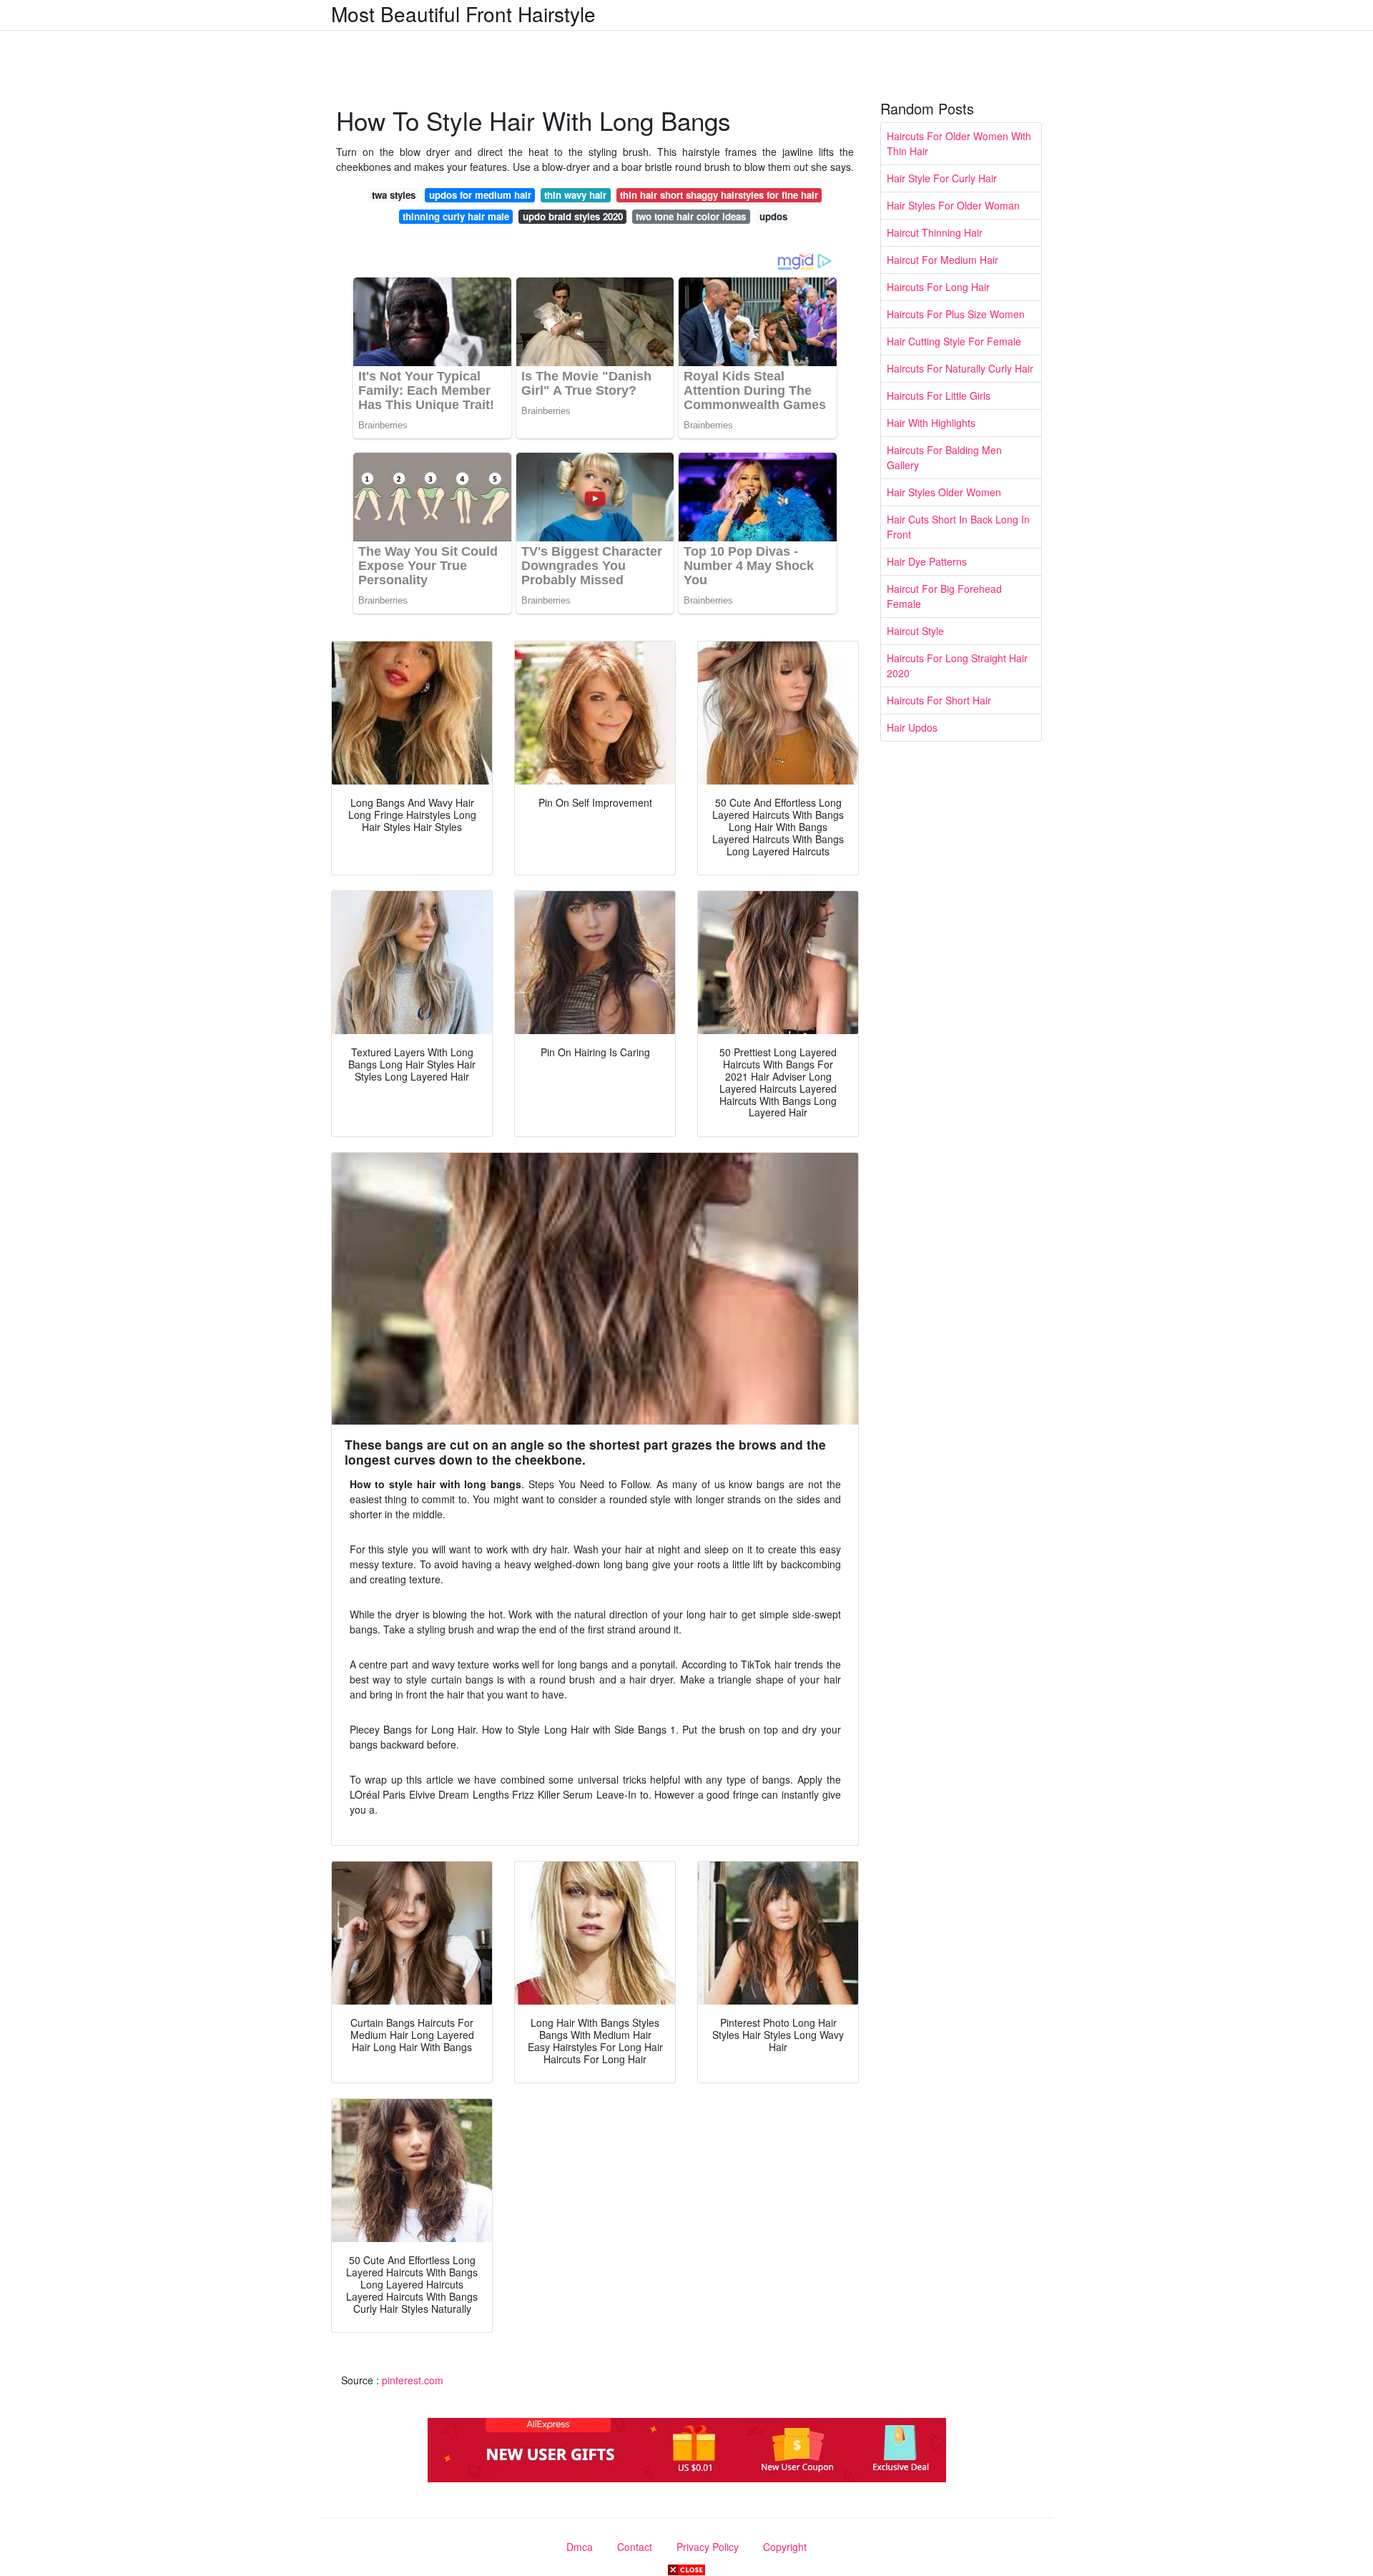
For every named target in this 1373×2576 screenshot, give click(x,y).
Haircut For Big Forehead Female (944, 596)
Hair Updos (912, 727)
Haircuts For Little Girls (939, 395)
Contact (635, 2547)
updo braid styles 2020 (573, 216)
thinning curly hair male (456, 216)
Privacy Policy (708, 2547)
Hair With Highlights (931, 423)
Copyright (785, 2547)
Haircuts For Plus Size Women (956, 314)
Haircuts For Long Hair (938, 287)
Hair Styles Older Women (944, 492)
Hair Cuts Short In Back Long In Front (958, 527)
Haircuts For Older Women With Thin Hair (959, 143)
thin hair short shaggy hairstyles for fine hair (719, 195)
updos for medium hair (480, 195)
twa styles (394, 195)
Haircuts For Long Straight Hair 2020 (957, 665)
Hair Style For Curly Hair (942, 178)
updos (773, 216)
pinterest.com (413, 2380)
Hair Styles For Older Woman (953, 205)
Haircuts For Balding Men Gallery (944, 457)
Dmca (580, 2547)
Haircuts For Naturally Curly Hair (960, 368)
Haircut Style (915, 631)
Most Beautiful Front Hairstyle (463, 14)
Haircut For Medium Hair (943, 260)
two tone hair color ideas (691, 216)
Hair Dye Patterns (927, 561)
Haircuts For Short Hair (939, 700)
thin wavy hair (575, 195)
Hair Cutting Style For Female (954, 341)
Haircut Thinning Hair (935, 232)
